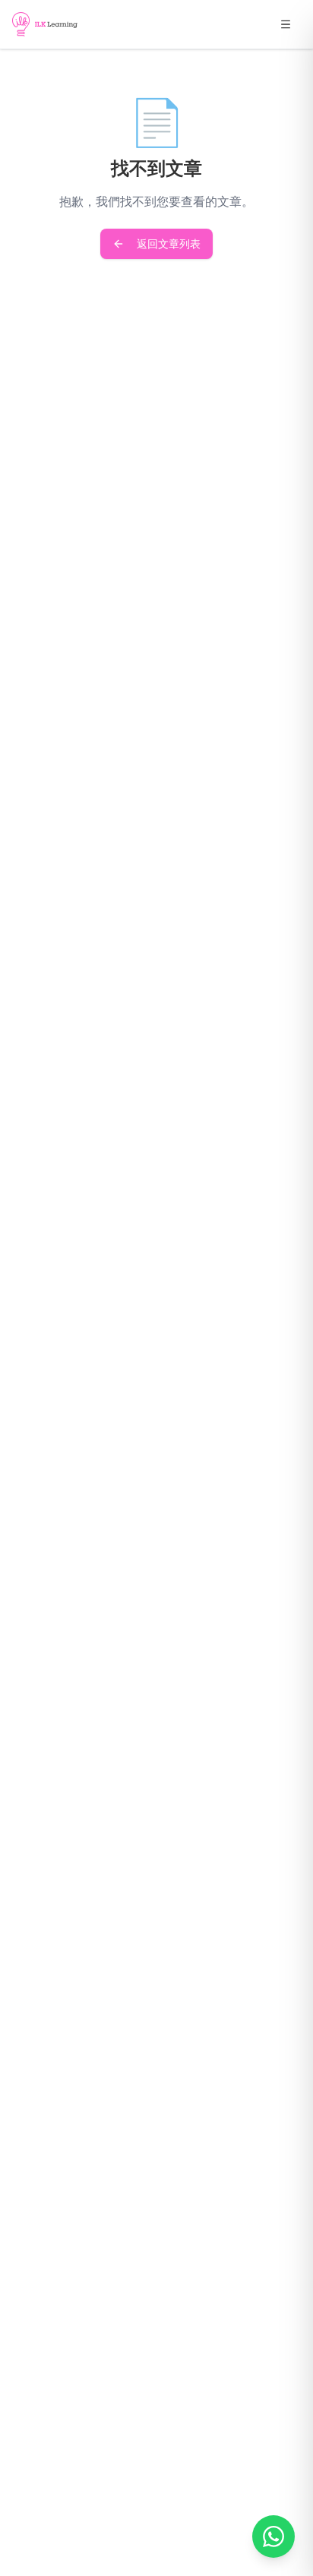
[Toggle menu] (286, 24)
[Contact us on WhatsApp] (273, 2536)
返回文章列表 (169, 243)
